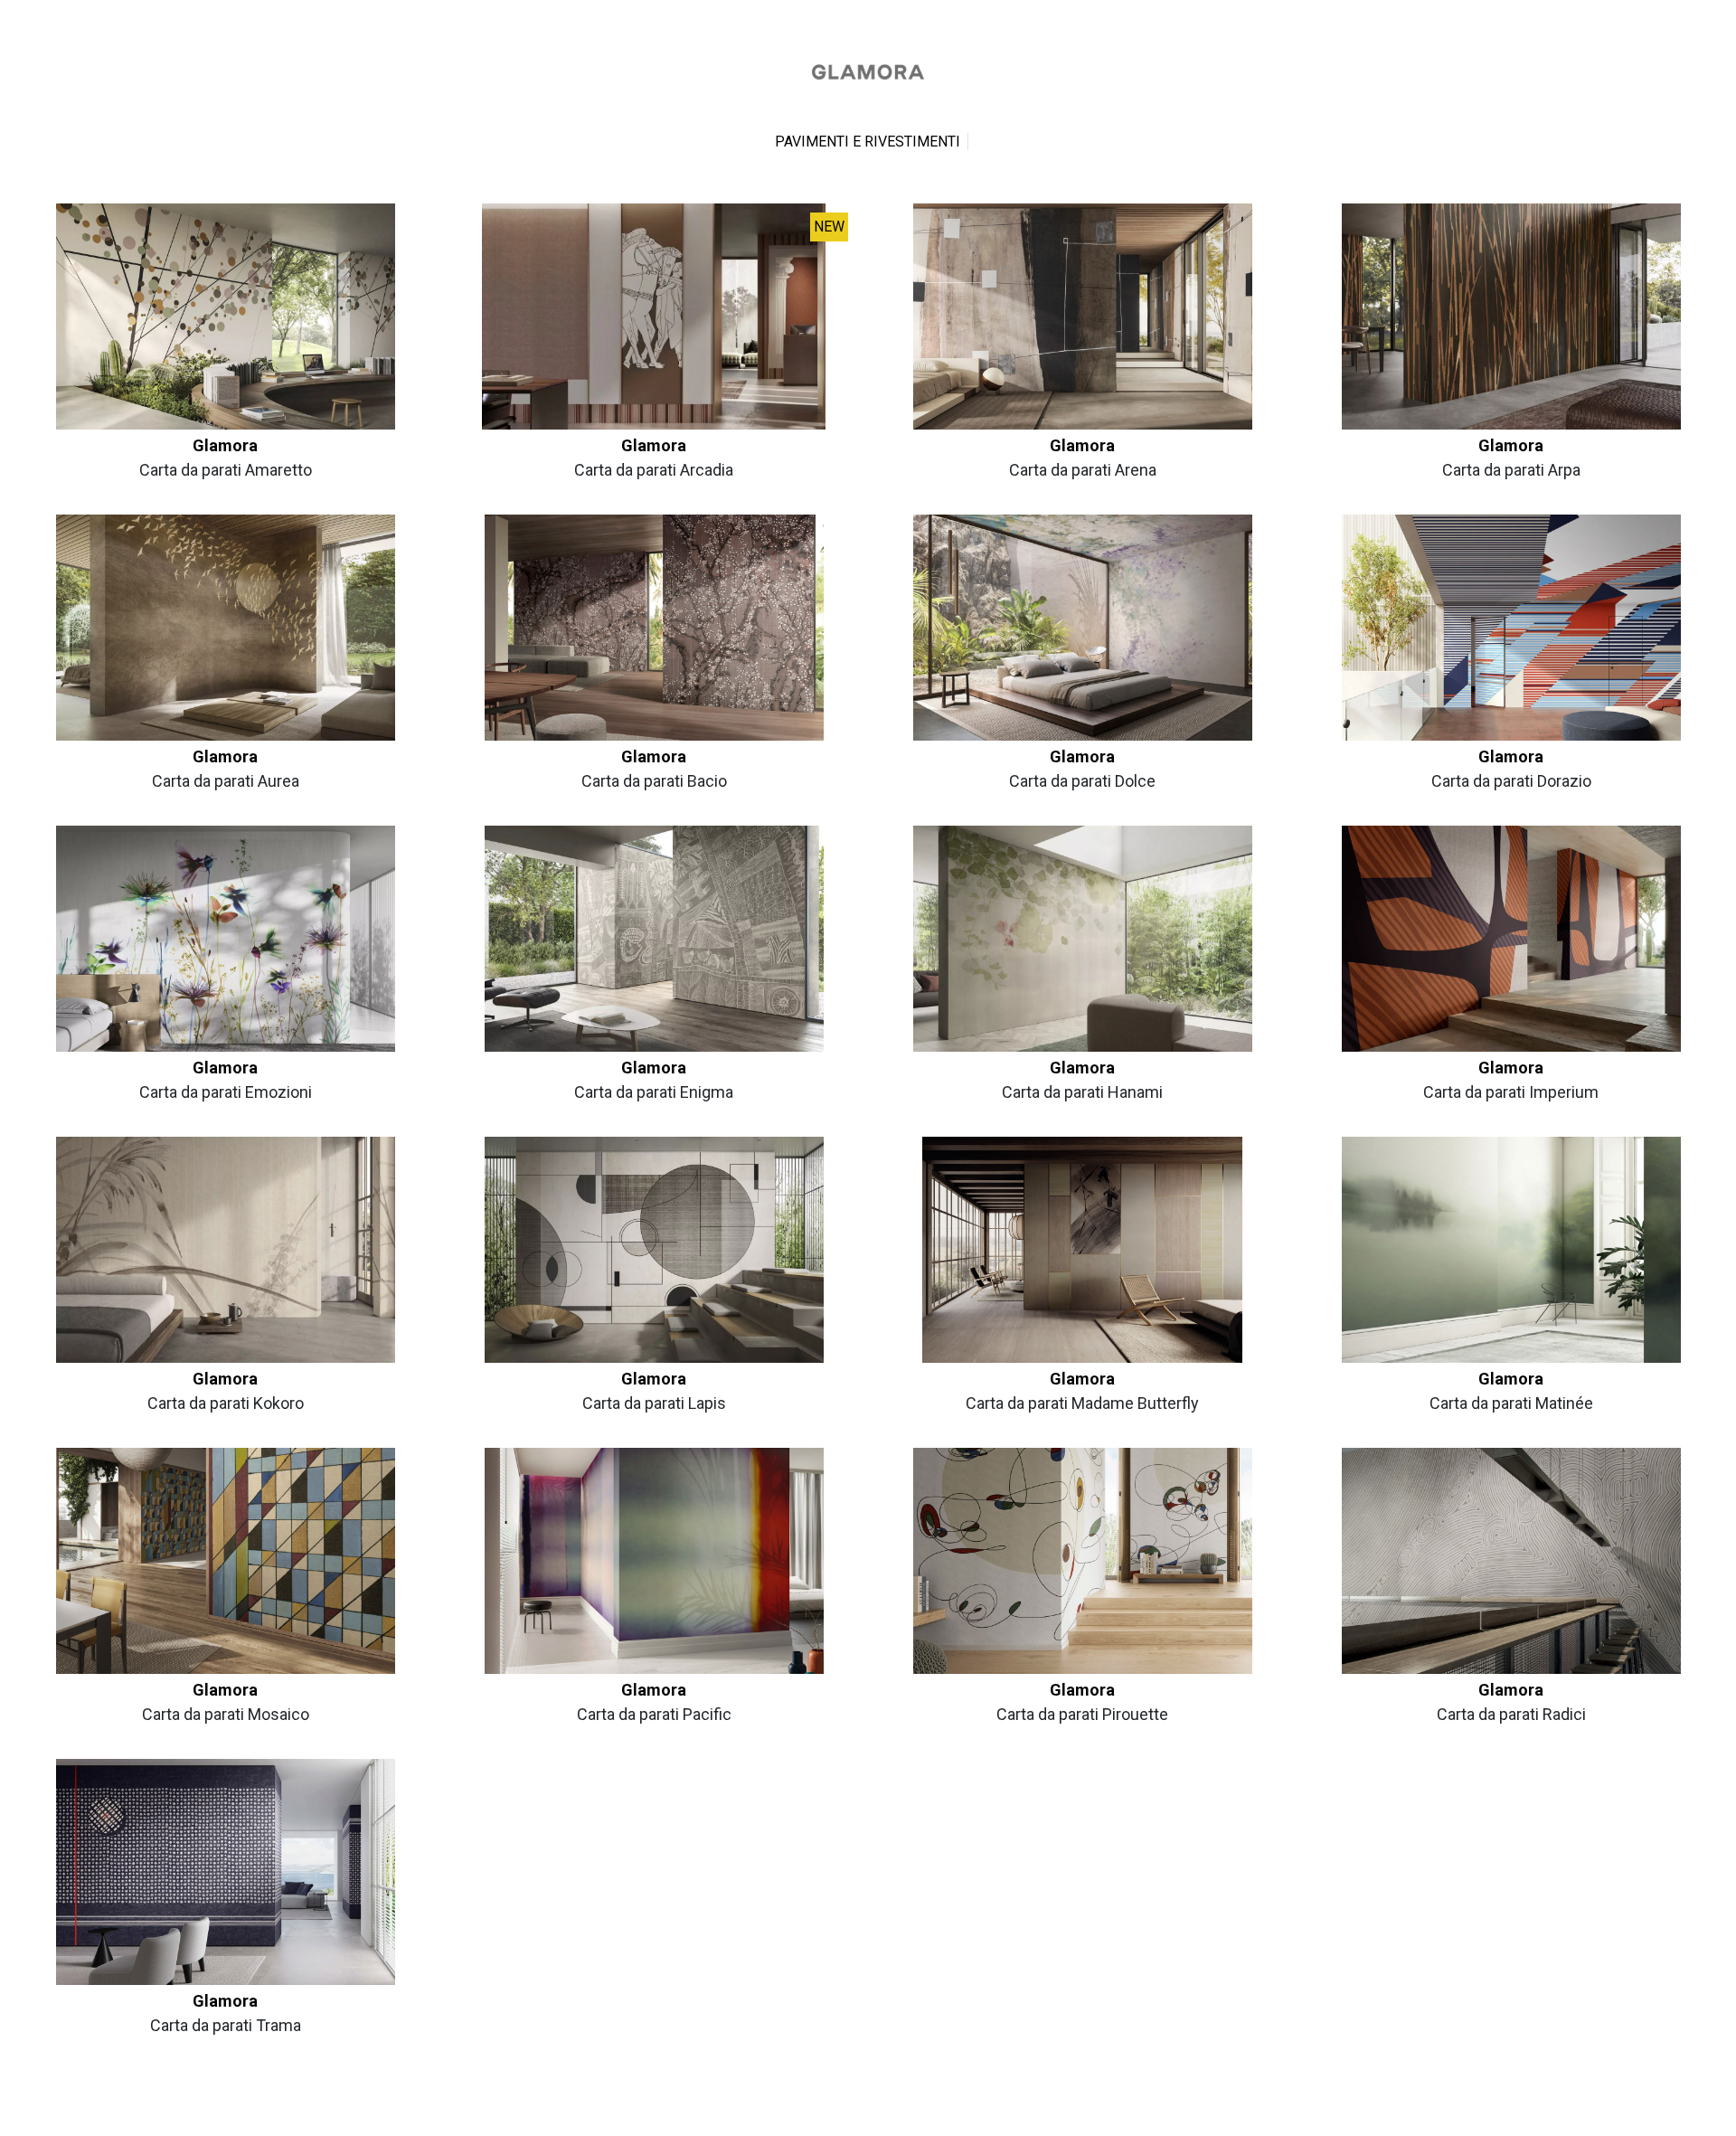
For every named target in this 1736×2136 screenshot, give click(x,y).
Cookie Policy (903, 2115)
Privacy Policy (834, 2115)
